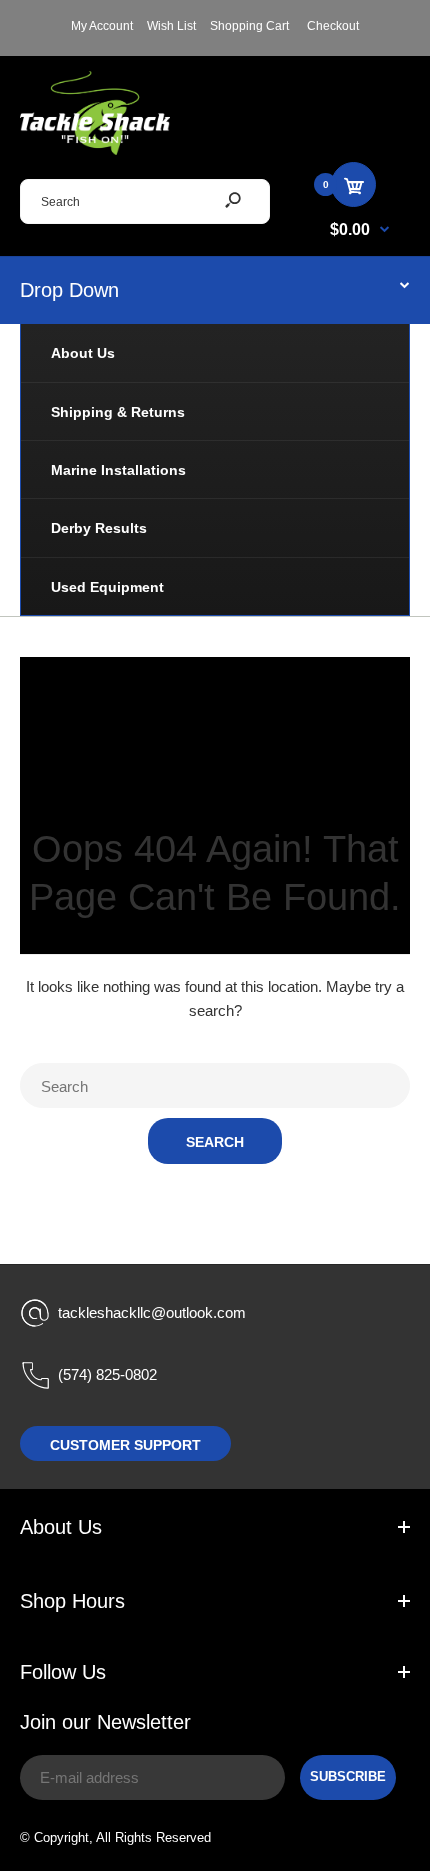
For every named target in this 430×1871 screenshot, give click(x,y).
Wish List (171, 26)
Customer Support (125, 1445)
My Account (102, 26)
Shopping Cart (249, 26)
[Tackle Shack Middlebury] (95, 149)
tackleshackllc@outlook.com (152, 1312)
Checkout (333, 26)
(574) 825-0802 (107, 1374)
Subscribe (348, 1776)
